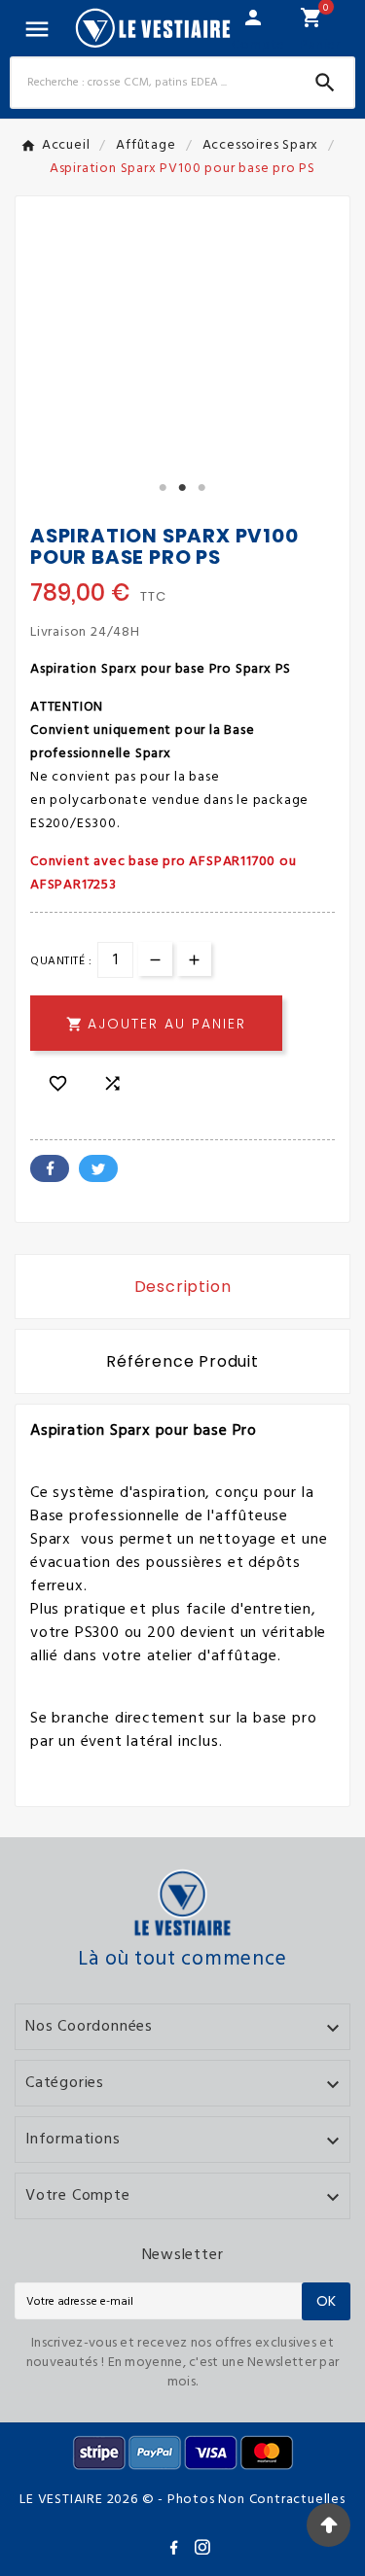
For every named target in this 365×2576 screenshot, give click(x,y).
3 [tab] (202, 488)
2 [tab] (183, 488)
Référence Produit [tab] (182, 1361)
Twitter (98, 1168)
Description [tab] (183, 1287)
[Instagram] (206, 2551)
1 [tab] (164, 488)
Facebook (50, 1168)
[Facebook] (177, 2551)
